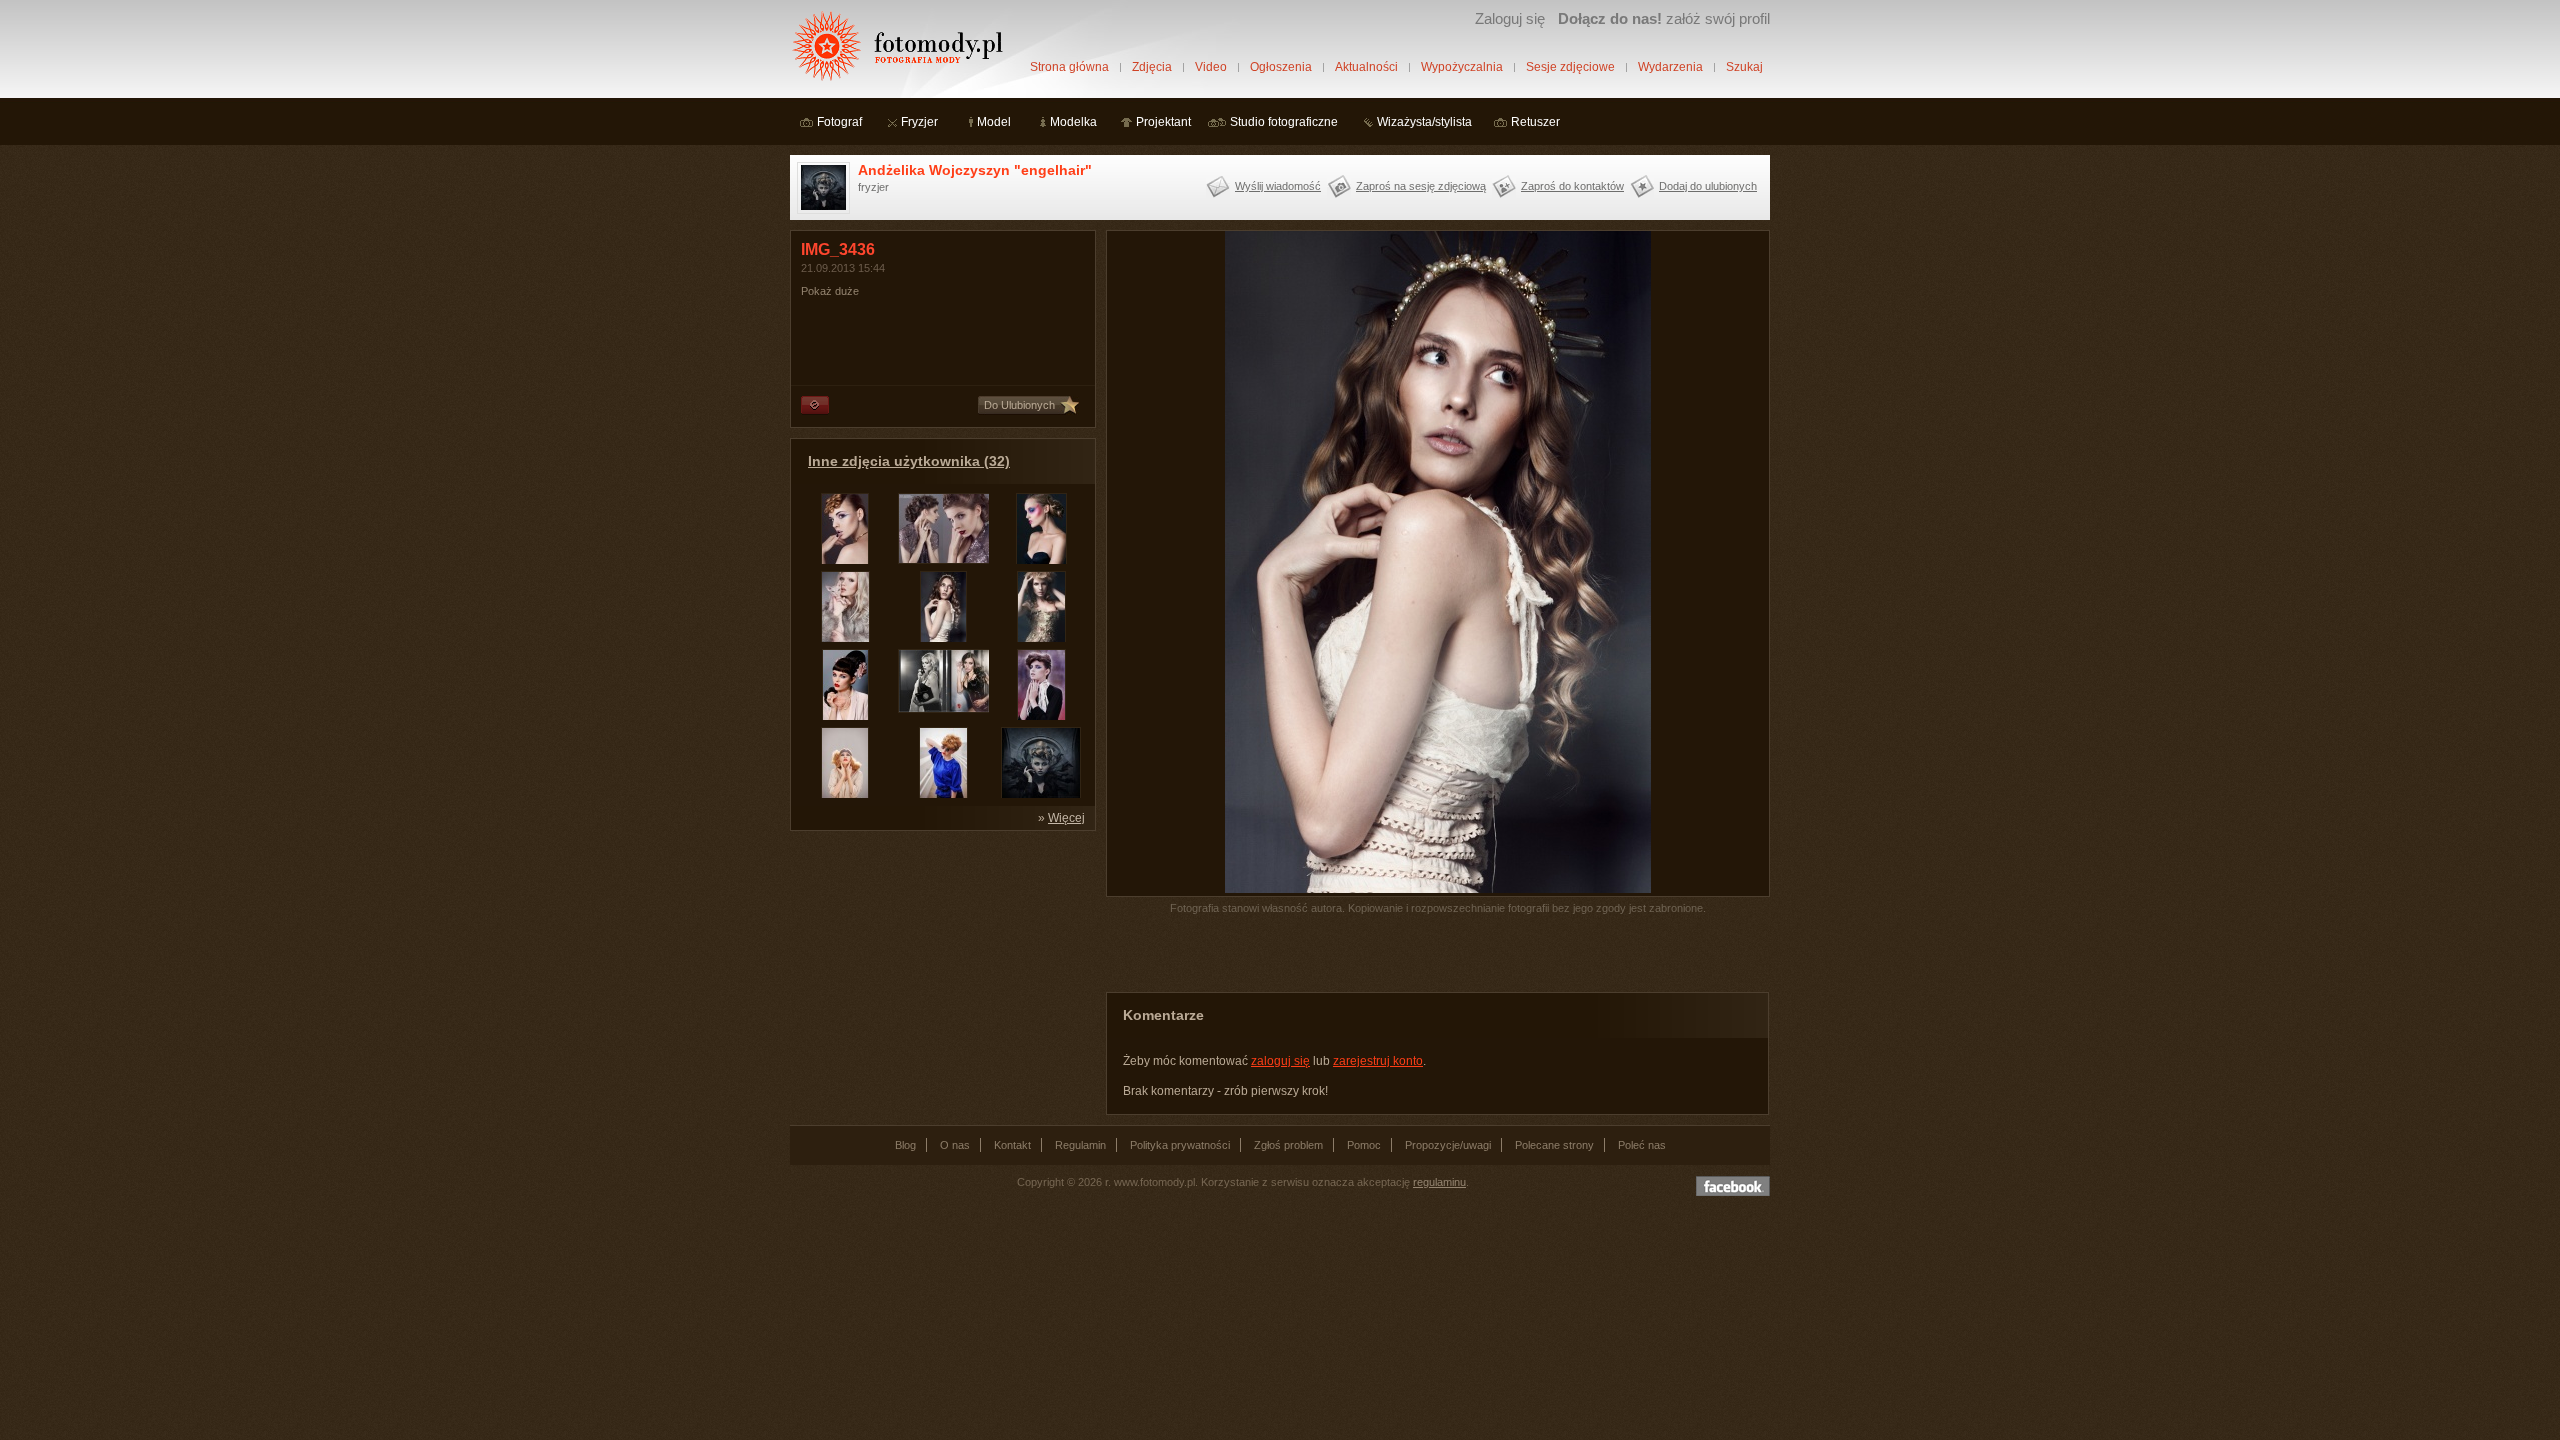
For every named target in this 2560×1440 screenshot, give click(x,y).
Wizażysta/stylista (1424, 122)
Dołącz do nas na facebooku (1733, 1186)
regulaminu (1439, 1182)
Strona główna (1069, 67)
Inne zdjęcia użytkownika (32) (909, 461)
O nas (955, 1145)
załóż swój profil (1664, 18)
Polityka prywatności (1180, 1145)
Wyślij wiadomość (1278, 186)
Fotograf (839, 122)
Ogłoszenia (1281, 67)
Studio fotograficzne (1284, 122)
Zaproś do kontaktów (1572, 186)
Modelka (1073, 122)
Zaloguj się (1510, 18)
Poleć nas (1642, 1145)
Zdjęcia (1152, 67)
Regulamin (1080, 1145)
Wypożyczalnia (1462, 67)
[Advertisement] (940, 966)
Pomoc (1364, 1145)
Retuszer (1535, 122)
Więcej (1066, 818)
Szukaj (1744, 67)
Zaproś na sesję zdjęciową (1421, 186)
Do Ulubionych (1019, 405)
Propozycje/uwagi (1448, 1145)
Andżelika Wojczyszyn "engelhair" (975, 170)
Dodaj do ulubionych (1708, 186)
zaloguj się (1280, 1061)
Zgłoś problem (1288, 1145)
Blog (905, 1145)
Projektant (1163, 122)
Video (1211, 67)
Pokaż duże (830, 291)
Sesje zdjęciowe (1570, 67)
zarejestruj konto (1378, 1061)
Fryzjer (919, 122)
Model (994, 122)
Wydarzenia (1670, 67)
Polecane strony (1554, 1145)
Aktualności (1366, 67)
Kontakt (1012, 1145)
